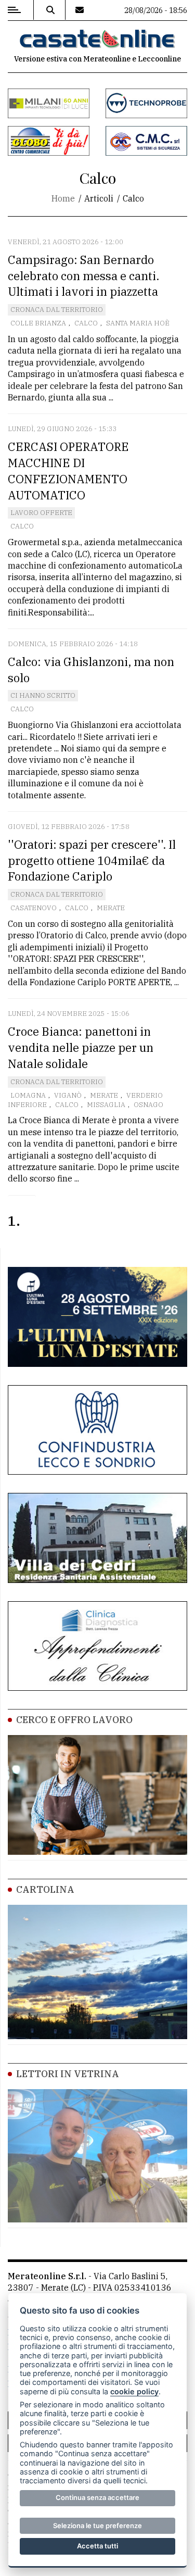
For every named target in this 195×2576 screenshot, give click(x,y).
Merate (111, 908)
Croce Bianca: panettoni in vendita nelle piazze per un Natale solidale (81, 1047)
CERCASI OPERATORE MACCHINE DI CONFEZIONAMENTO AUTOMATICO (68, 470)
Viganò (68, 1095)
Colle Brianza (38, 323)
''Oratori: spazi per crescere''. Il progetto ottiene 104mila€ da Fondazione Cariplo (92, 860)
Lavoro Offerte (41, 513)
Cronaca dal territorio (57, 310)
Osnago (148, 1105)
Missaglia (106, 1105)
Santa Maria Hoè (138, 323)
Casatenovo (34, 908)
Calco (86, 323)
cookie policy (134, 2391)
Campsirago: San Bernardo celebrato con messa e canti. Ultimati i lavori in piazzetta (83, 276)
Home (63, 198)
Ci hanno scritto (43, 695)
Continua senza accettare (97, 2497)
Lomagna (28, 1095)
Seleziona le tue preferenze (97, 2525)
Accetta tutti (97, 2546)
